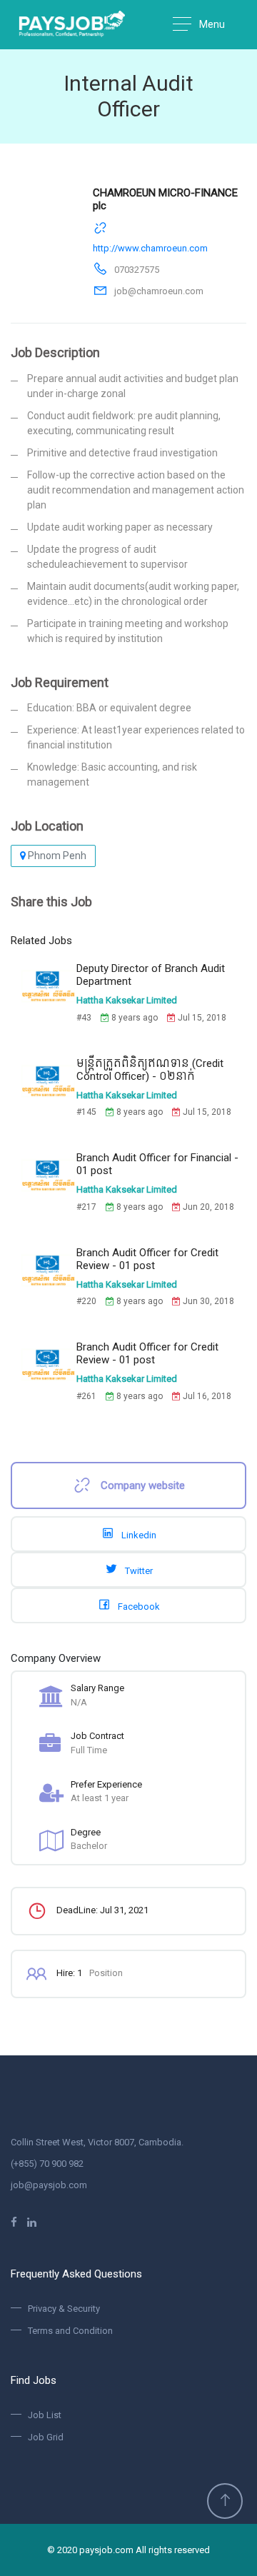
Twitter (138, 1571)
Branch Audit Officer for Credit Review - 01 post (147, 1259)
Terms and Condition (70, 2331)
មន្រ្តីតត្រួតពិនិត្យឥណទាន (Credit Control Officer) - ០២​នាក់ (150, 1070)
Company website (141, 1485)
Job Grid (46, 2437)
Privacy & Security (64, 2309)
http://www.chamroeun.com (150, 248)
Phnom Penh (56, 856)
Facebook (138, 1607)
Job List (45, 2415)
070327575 (137, 270)
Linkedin (138, 1535)
